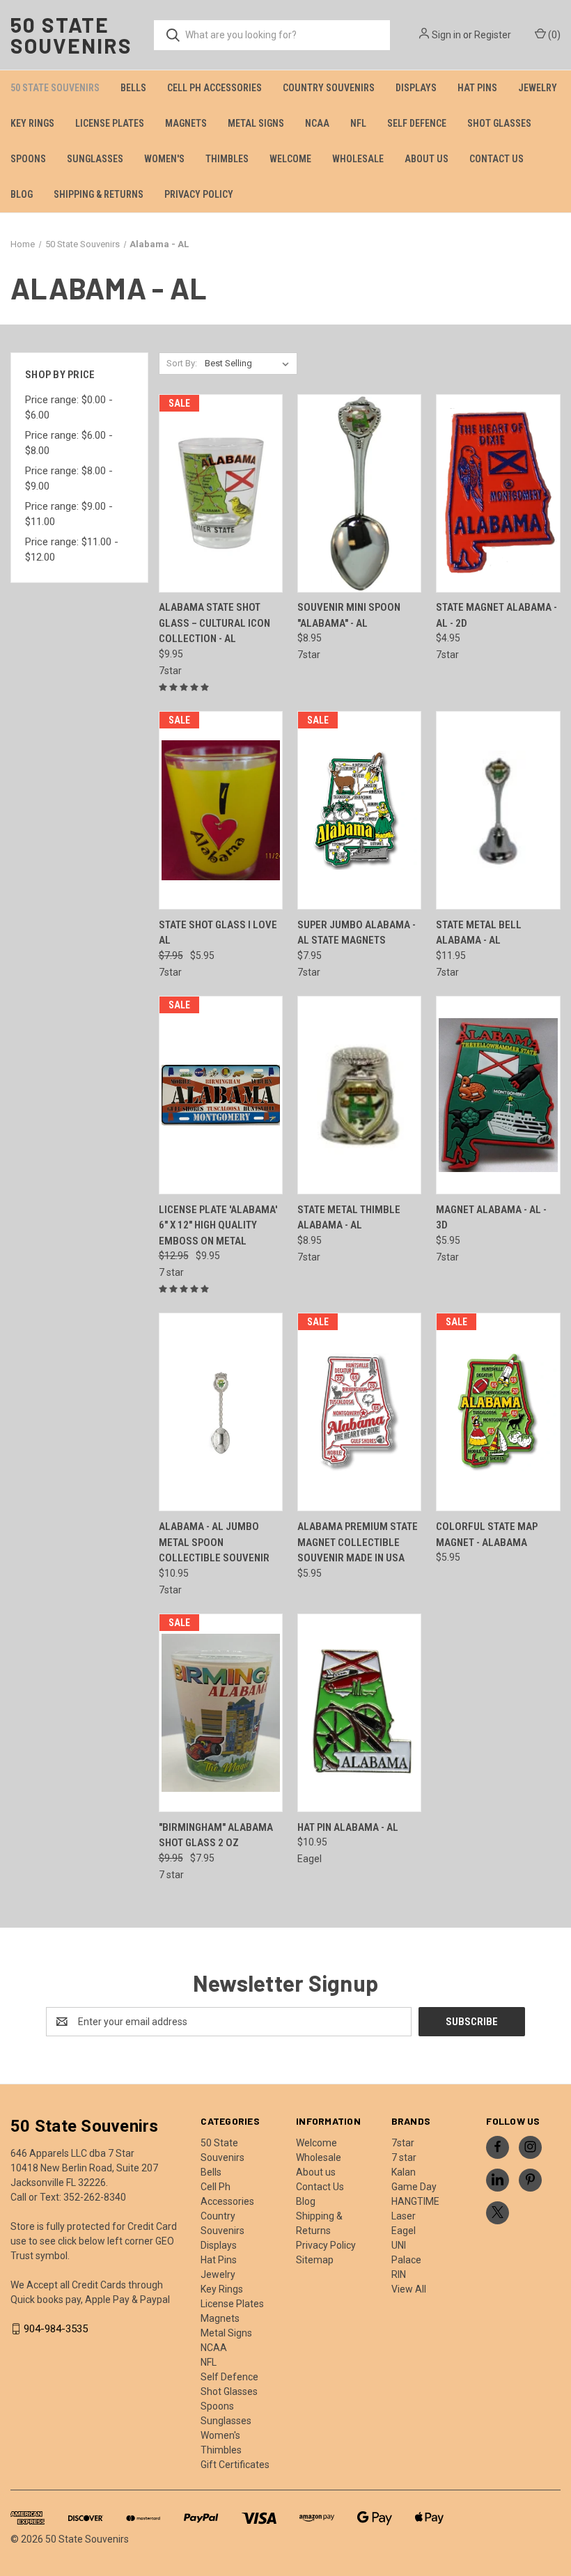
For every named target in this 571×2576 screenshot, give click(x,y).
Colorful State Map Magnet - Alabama (487, 1535)
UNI (399, 2245)
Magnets (186, 123)
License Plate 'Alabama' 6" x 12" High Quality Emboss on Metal (218, 1225)
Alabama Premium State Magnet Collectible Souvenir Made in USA (358, 1542)
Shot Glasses (499, 123)
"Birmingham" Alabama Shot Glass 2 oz (216, 1835)
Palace (406, 2260)
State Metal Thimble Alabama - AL (349, 1218)
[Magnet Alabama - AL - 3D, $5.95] (498, 1095)
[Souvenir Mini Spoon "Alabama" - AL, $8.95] (359, 493)
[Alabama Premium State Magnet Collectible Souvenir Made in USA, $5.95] (359, 1412)
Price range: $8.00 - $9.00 (69, 479)
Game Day (414, 2187)
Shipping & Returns (99, 194)
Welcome (290, 159)
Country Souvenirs (329, 88)
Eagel (404, 2231)
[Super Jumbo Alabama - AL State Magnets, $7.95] (359, 810)
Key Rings (32, 123)
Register (493, 35)
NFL (358, 123)
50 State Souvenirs (55, 88)
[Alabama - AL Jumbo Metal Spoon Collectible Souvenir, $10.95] (221, 1412)
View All (409, 2289)
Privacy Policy (199, 194)
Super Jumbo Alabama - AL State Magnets (357, 933)
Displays (416, 88)
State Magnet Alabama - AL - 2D (496, 615)
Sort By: (182, 363)
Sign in (446, 35)
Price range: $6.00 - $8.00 (69, 443)
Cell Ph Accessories (214, 88)
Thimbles (227, 159)
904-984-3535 (56, 2329)
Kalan (404, 2172)
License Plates (110, 123)
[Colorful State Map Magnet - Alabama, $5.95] (498, 1412)
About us (427, 159)
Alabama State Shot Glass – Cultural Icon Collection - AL (214, 623)
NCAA (317, 123)
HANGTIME (415, 2201)
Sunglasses (95, 159)
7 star (404, 2157)
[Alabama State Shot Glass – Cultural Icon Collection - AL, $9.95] (221, 493)
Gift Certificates (235, 2465)
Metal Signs (256, 123)
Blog (22, 194)
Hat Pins (477, 88)
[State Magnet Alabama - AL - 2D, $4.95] (498, 493)
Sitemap (315, 2260)
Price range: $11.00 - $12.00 (72, 550)
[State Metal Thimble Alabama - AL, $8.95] (359, 1095)
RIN (399, 2274)
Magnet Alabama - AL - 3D (491, 1218)
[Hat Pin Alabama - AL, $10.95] (359, 1713)
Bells (133, 88)
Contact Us (496, 159)
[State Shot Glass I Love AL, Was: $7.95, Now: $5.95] (221, 810)
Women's (164, 159)
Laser (404, 2216)
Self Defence (417, 123)
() (553, 35)
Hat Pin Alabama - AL (348, 1827)
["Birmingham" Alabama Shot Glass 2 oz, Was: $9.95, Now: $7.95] (221, 1713)
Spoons (28, 159)
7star (403, 2143)
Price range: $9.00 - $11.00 (69, 514)
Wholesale (358, 159)
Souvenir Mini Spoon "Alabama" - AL (349, 615)
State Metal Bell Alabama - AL (479, 933)
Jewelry (538, 88)
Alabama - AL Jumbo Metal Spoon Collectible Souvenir (214, 1542)
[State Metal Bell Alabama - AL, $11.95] (498, 810)
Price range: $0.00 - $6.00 (69, 408)
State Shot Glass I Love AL (218, 933)
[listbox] (250, 364)
